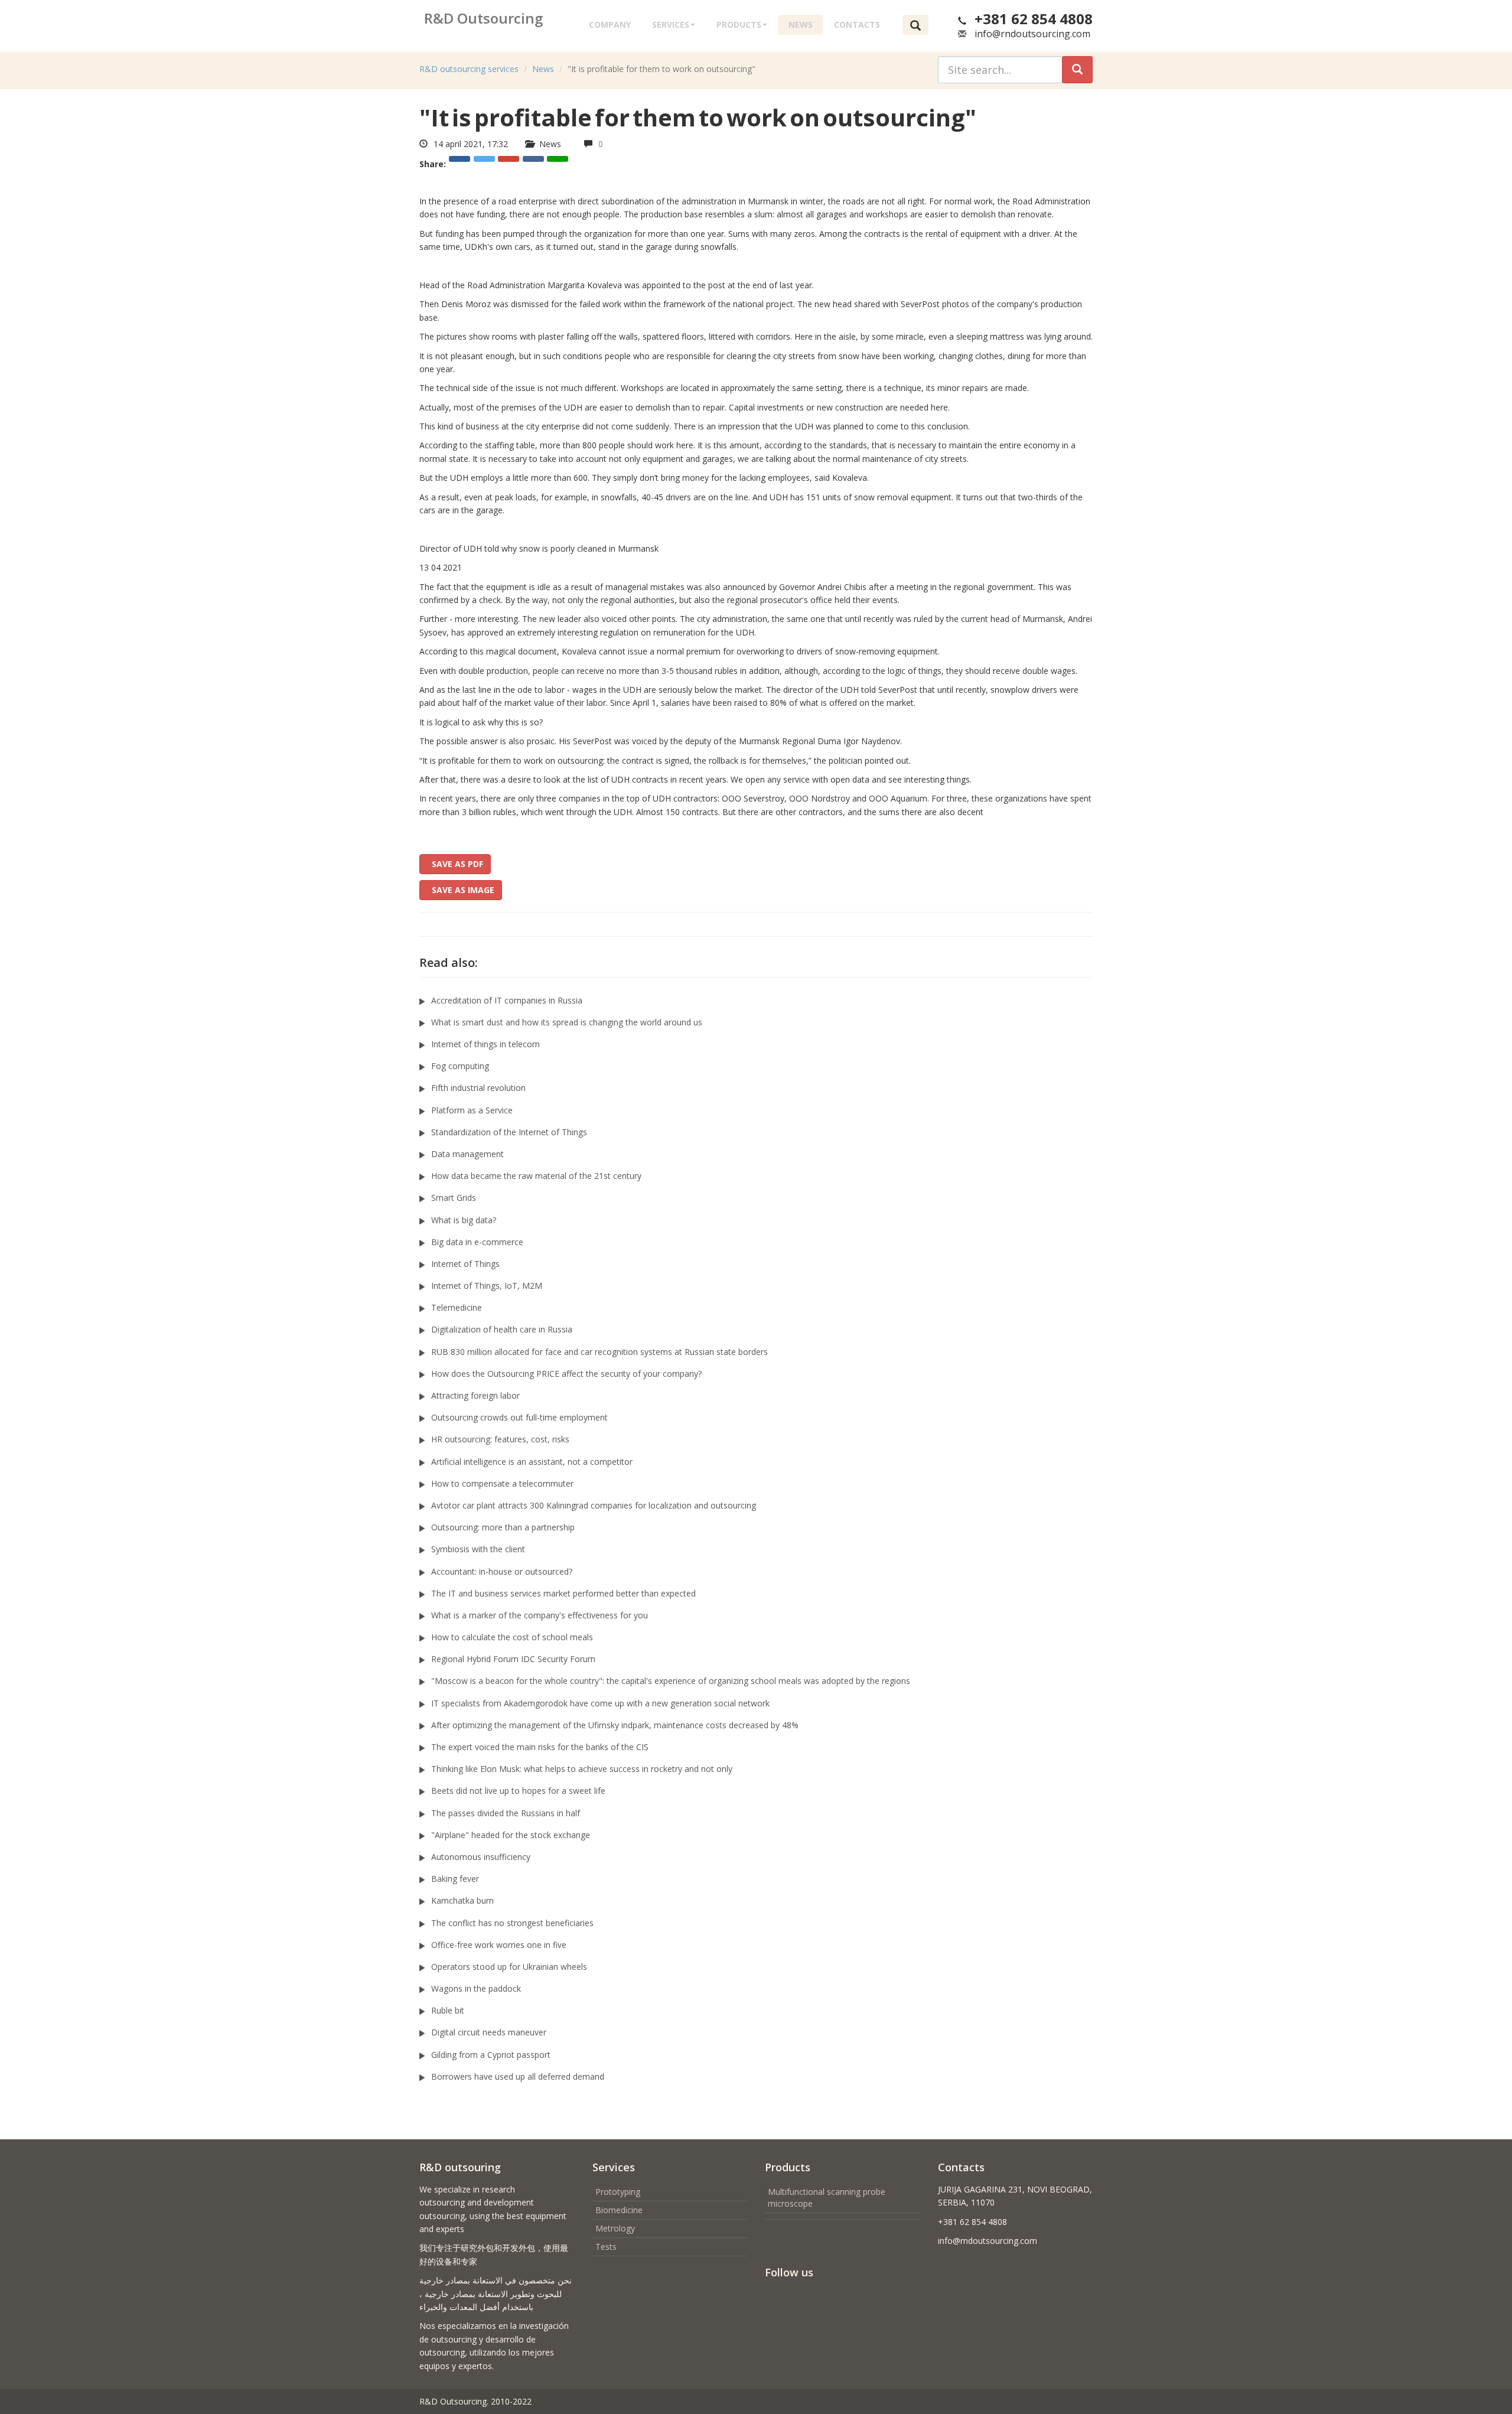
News (801, 25)
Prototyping (618, 2192)
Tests (606, 2247)
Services (671, 25)
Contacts (857, 25)
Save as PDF (455, 864)
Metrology (615, 2228)
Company (610, 25)
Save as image (461, 890)
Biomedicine (619, 2210)
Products (739, 25)
